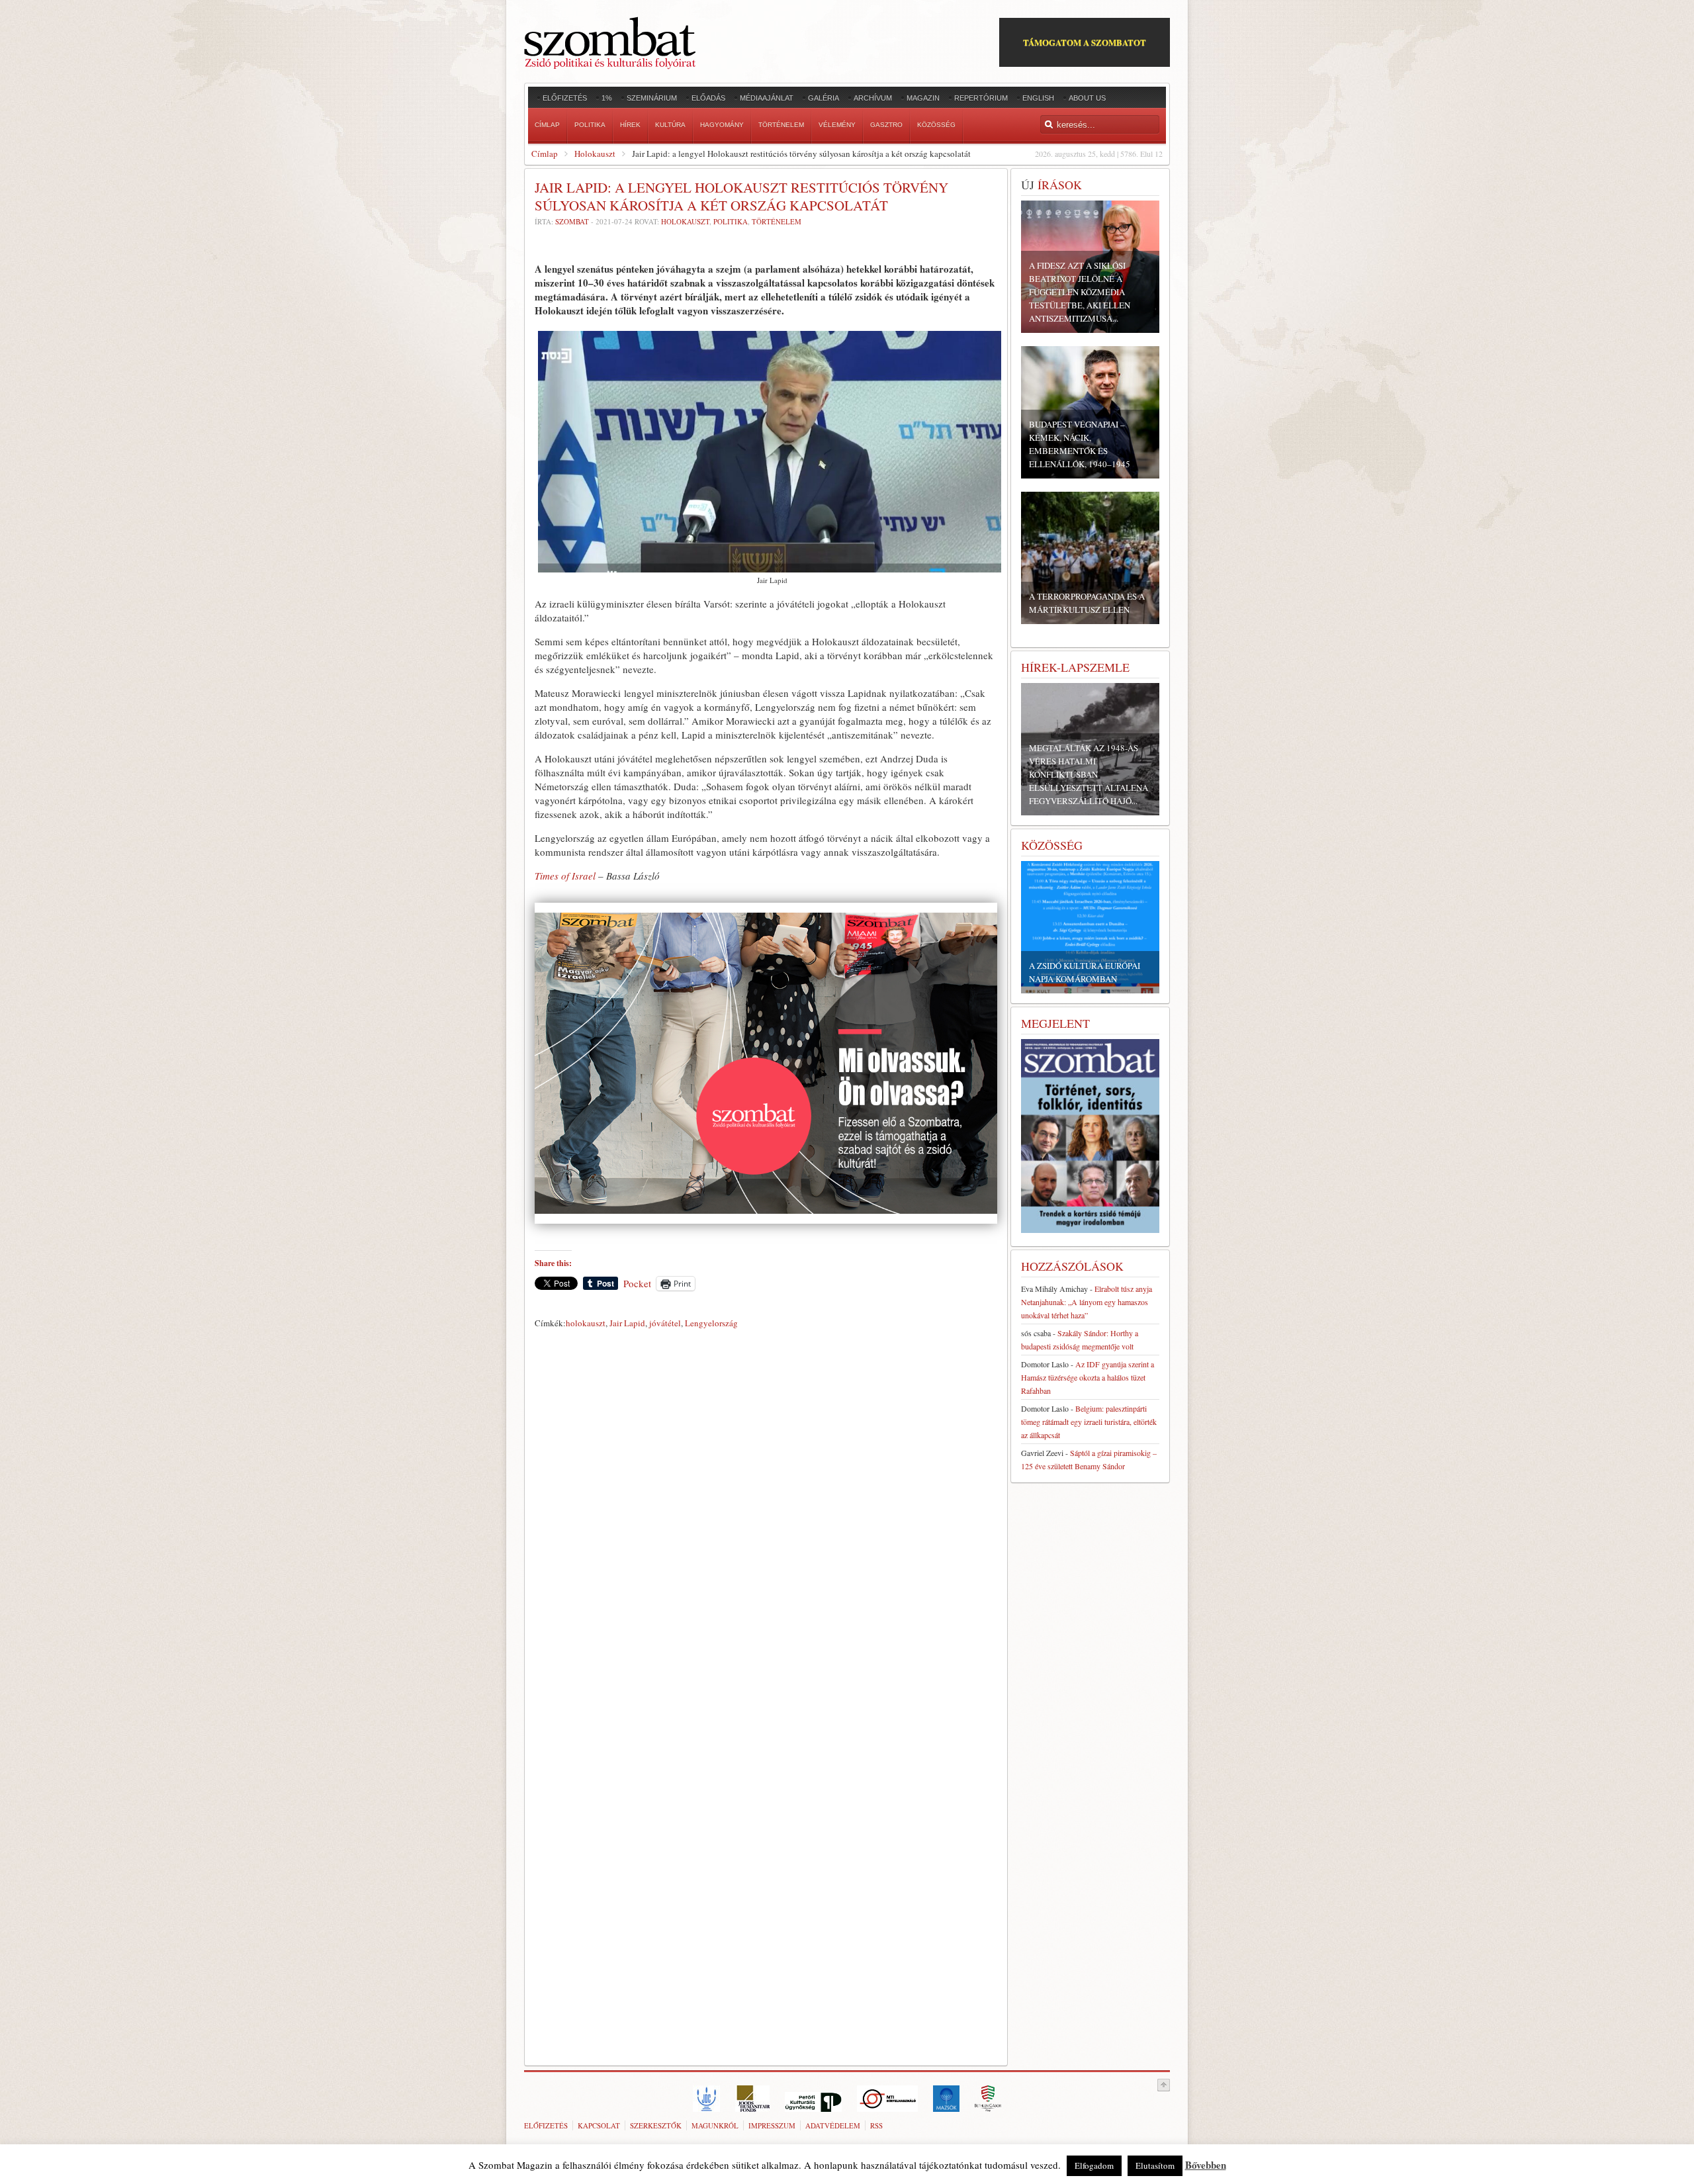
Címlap (545, 154)
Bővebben (1206, 2165)
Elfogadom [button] (1094, 2165)
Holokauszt (595, 154)
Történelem (777, 221)
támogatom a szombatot (1085, 42)
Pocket (637, 1283)
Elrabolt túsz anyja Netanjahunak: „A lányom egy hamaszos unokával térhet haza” (1087, 1302)
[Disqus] (766, 1518)
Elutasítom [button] (1155, 2165)
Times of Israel (565, 876)
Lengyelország (711, 1323)
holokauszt (586, 1323)
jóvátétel (665, 1323)
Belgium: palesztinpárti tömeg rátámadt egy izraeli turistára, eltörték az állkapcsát (1089, 1422)
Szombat (572, 221)
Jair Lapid (627, 1323)
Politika (731, 221)
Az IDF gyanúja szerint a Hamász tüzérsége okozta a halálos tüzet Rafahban (1088, 1377)
